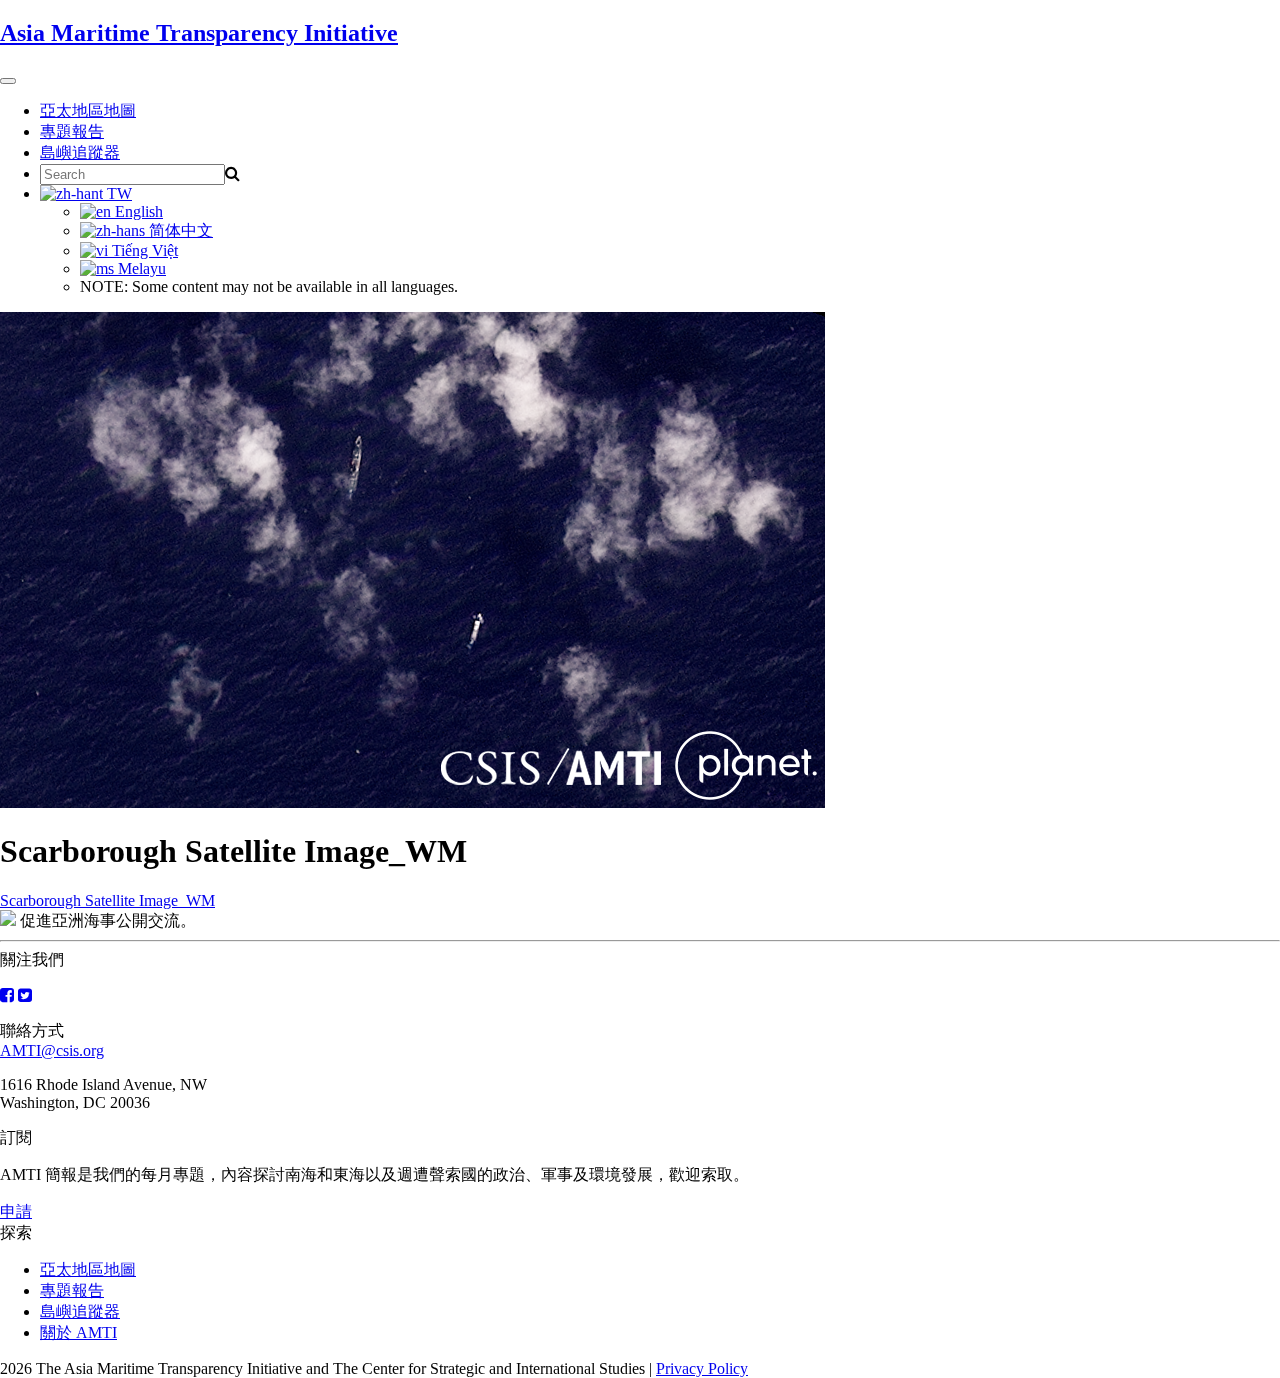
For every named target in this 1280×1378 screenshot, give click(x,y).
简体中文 (179, 230)
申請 (16, 1211)
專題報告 (72, 131)
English (137, 211)
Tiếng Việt (143, 250)
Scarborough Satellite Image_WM (107, 900)
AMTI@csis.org (52, 1050)
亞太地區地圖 (88, 110)
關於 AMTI (78, 1332)
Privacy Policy (702, 1368)
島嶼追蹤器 (80, 152)
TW (117, 193)
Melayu (140, 268)
